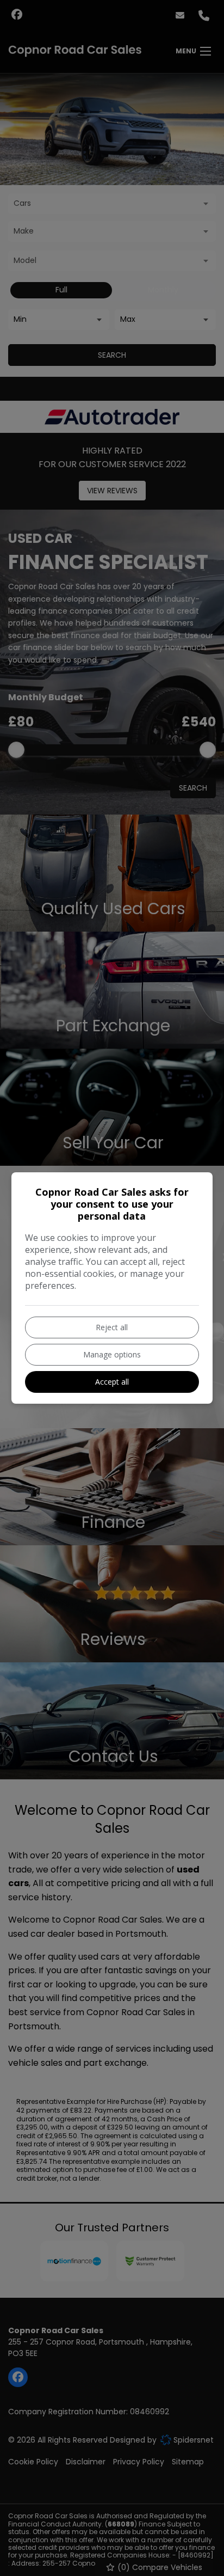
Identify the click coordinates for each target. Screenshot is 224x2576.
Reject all (112, 1327)
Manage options (112, 1354)
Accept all (112, 1382)
